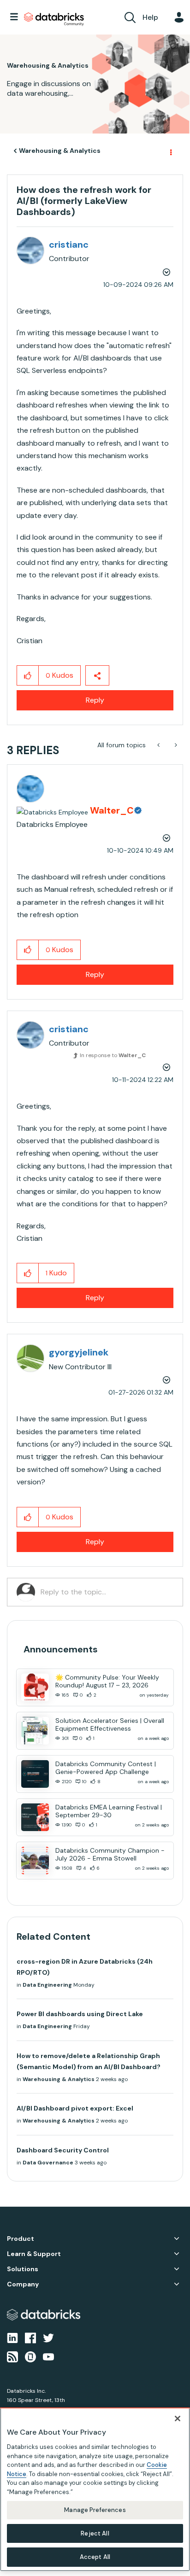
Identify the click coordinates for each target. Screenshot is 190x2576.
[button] (176, 23)
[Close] (178, 2419)
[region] (95, 2489)
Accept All (95, 2557)
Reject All (95, 2533)
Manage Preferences (95, 2510)
